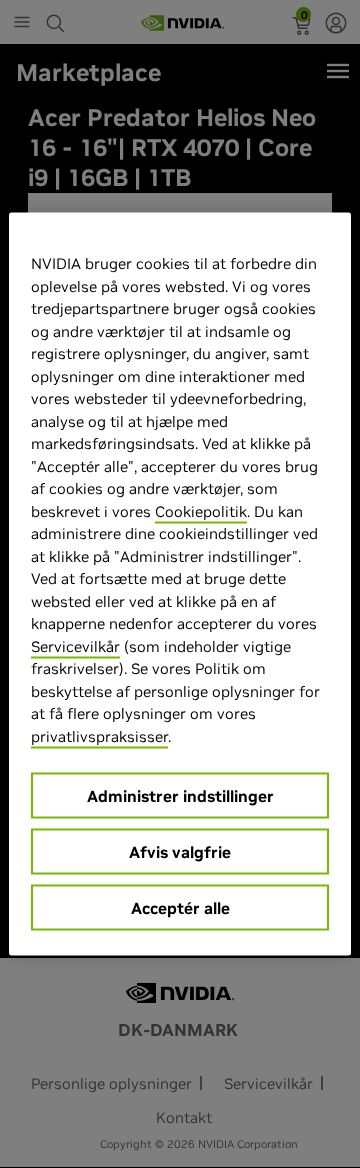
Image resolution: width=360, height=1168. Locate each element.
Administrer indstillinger (180, 796)
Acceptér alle (180, 908)
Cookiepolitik (201, 510)
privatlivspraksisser (99, 735)
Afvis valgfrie (180, 852)
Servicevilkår (75, 645)
